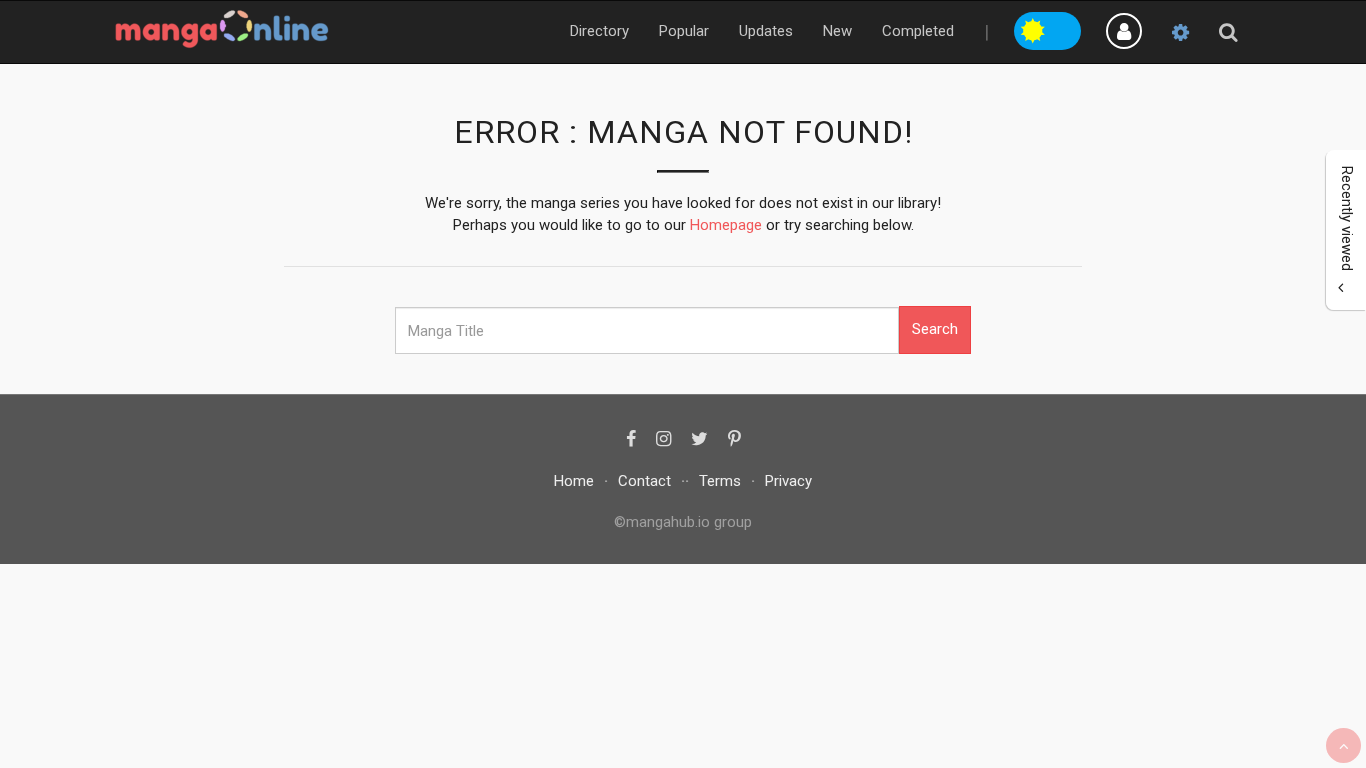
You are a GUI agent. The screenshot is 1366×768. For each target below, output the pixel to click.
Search (935, 329)
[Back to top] (1343, 745)
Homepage (726, 225)
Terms (720, 481)
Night (1065, 28)
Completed (918, 31)
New (837, 31)
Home (574, 481)
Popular (684, 31)
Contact (644, 481)
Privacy (788, 481)
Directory (599, 31)
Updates (766, 31)
